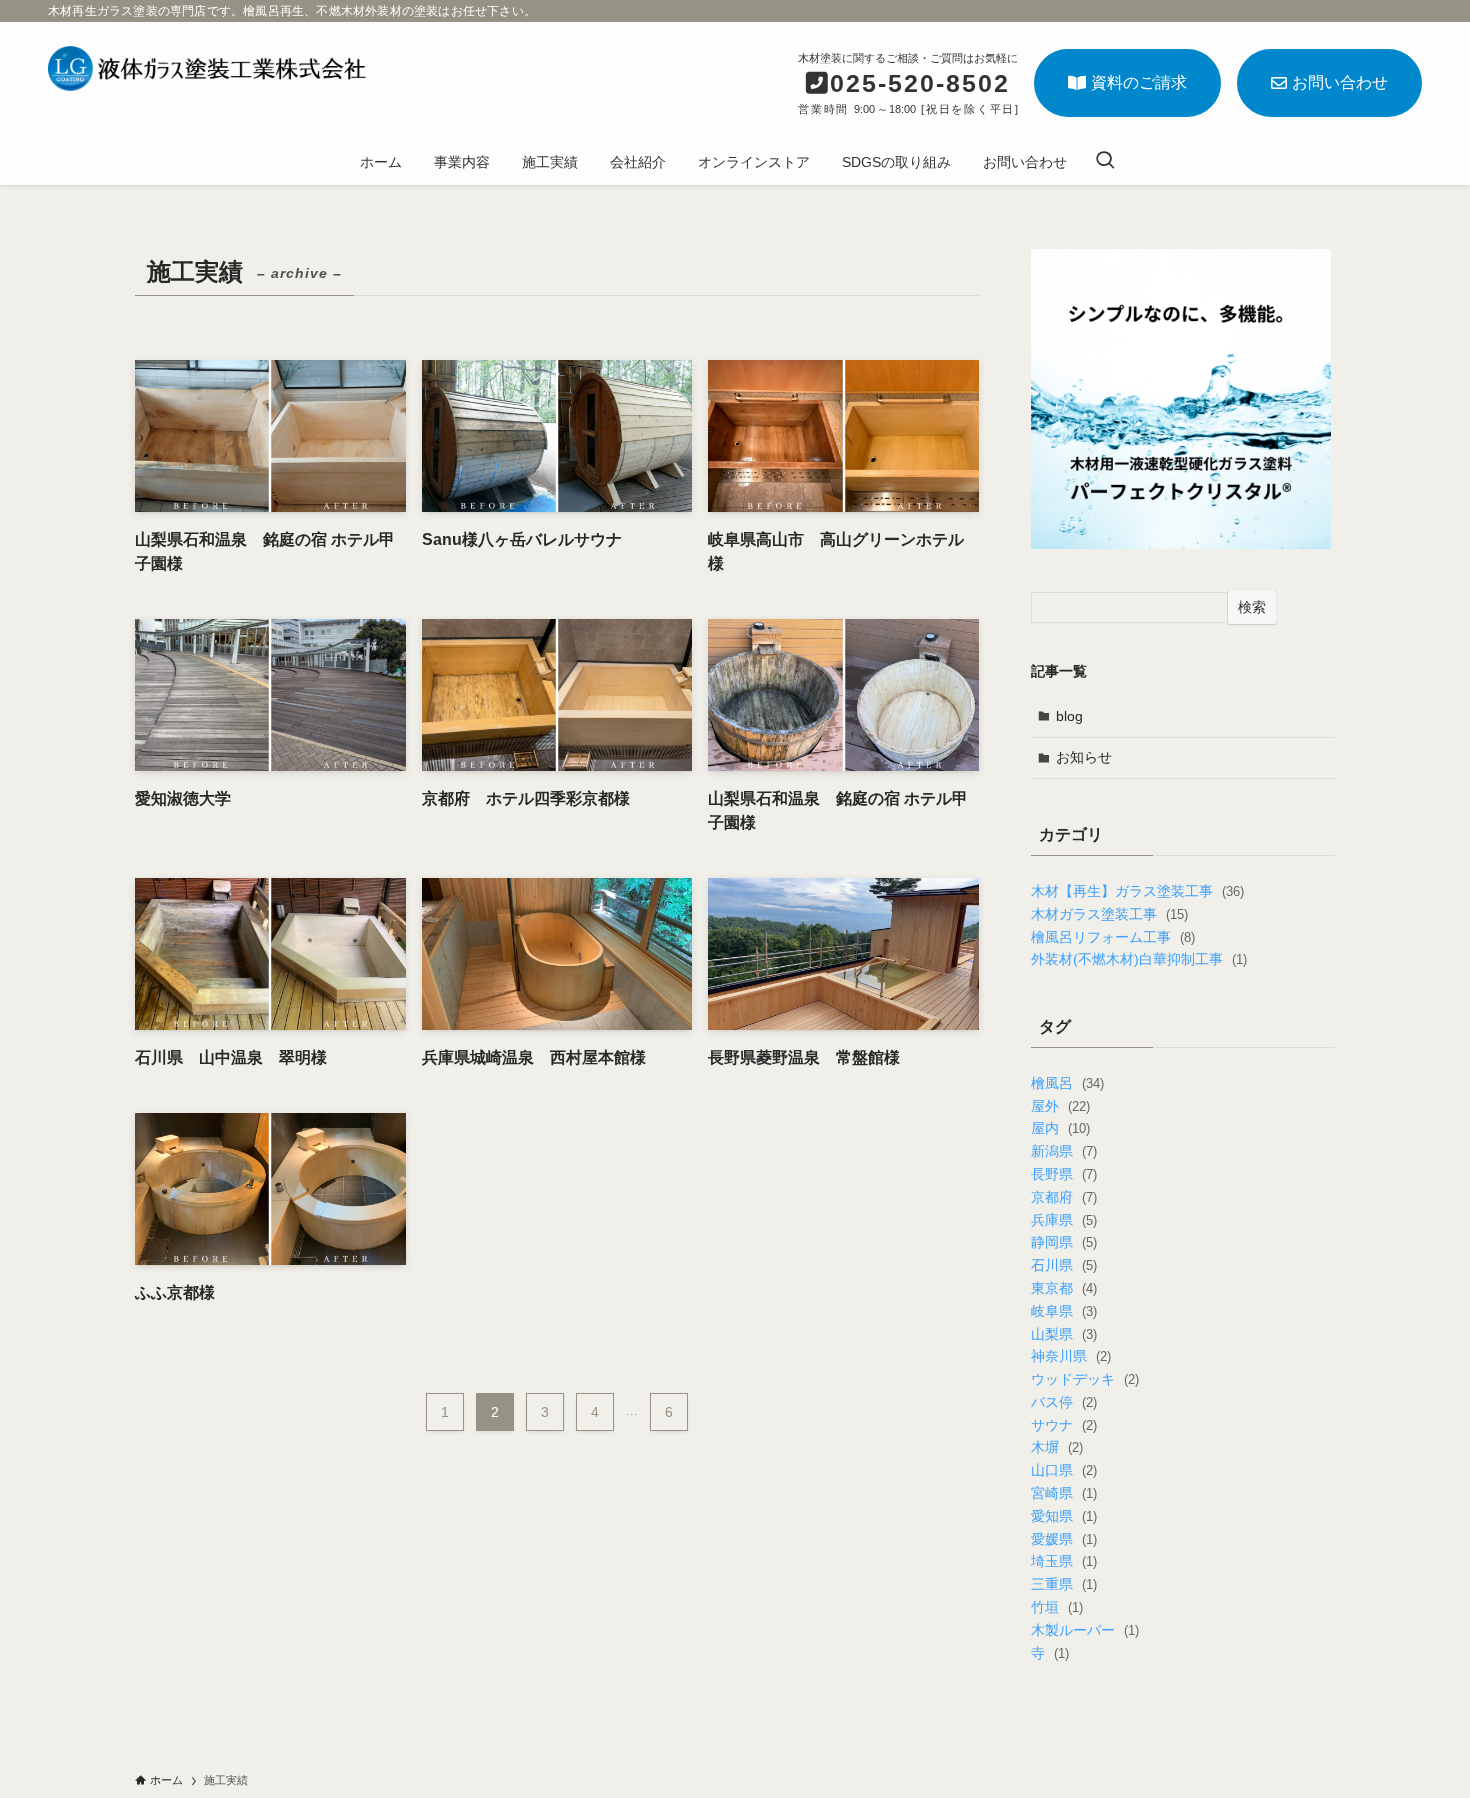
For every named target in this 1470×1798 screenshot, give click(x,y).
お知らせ (1084, 757)
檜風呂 (1067, 1083)
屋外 (1060, 1106)
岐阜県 (1063, 1311)
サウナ (1063, 1425)
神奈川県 (1070, 1356)
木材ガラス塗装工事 (1109, 914)
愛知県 (1063, 1516)
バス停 (1063, 1402)
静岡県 (1063, 1242)
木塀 (1056, 1447)
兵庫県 (1063, 1220)
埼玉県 (1063, 1561)
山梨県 (1063, 1334)
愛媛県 (1063, 1539)
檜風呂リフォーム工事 (1112, 937)
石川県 (1063, 1265)
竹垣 (1056, 1607)
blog (1069, 716)
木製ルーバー (1084, 1630)
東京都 (1063, 1288)
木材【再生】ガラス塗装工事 (1137, 891)
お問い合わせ (1340, 82)
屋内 (1060, 1128)
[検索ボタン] (1105, 162)
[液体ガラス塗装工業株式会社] (207, 68)
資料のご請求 (1139, 82)
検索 (1252, 607)
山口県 (1063, 1470)
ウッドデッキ (1084, 1379)
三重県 (1063, 1584)
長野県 (1063, 1174)
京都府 (1063, 1197)
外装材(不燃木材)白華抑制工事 (1138, 959)
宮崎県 (1063, 1493)
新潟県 (1063, 1151)
